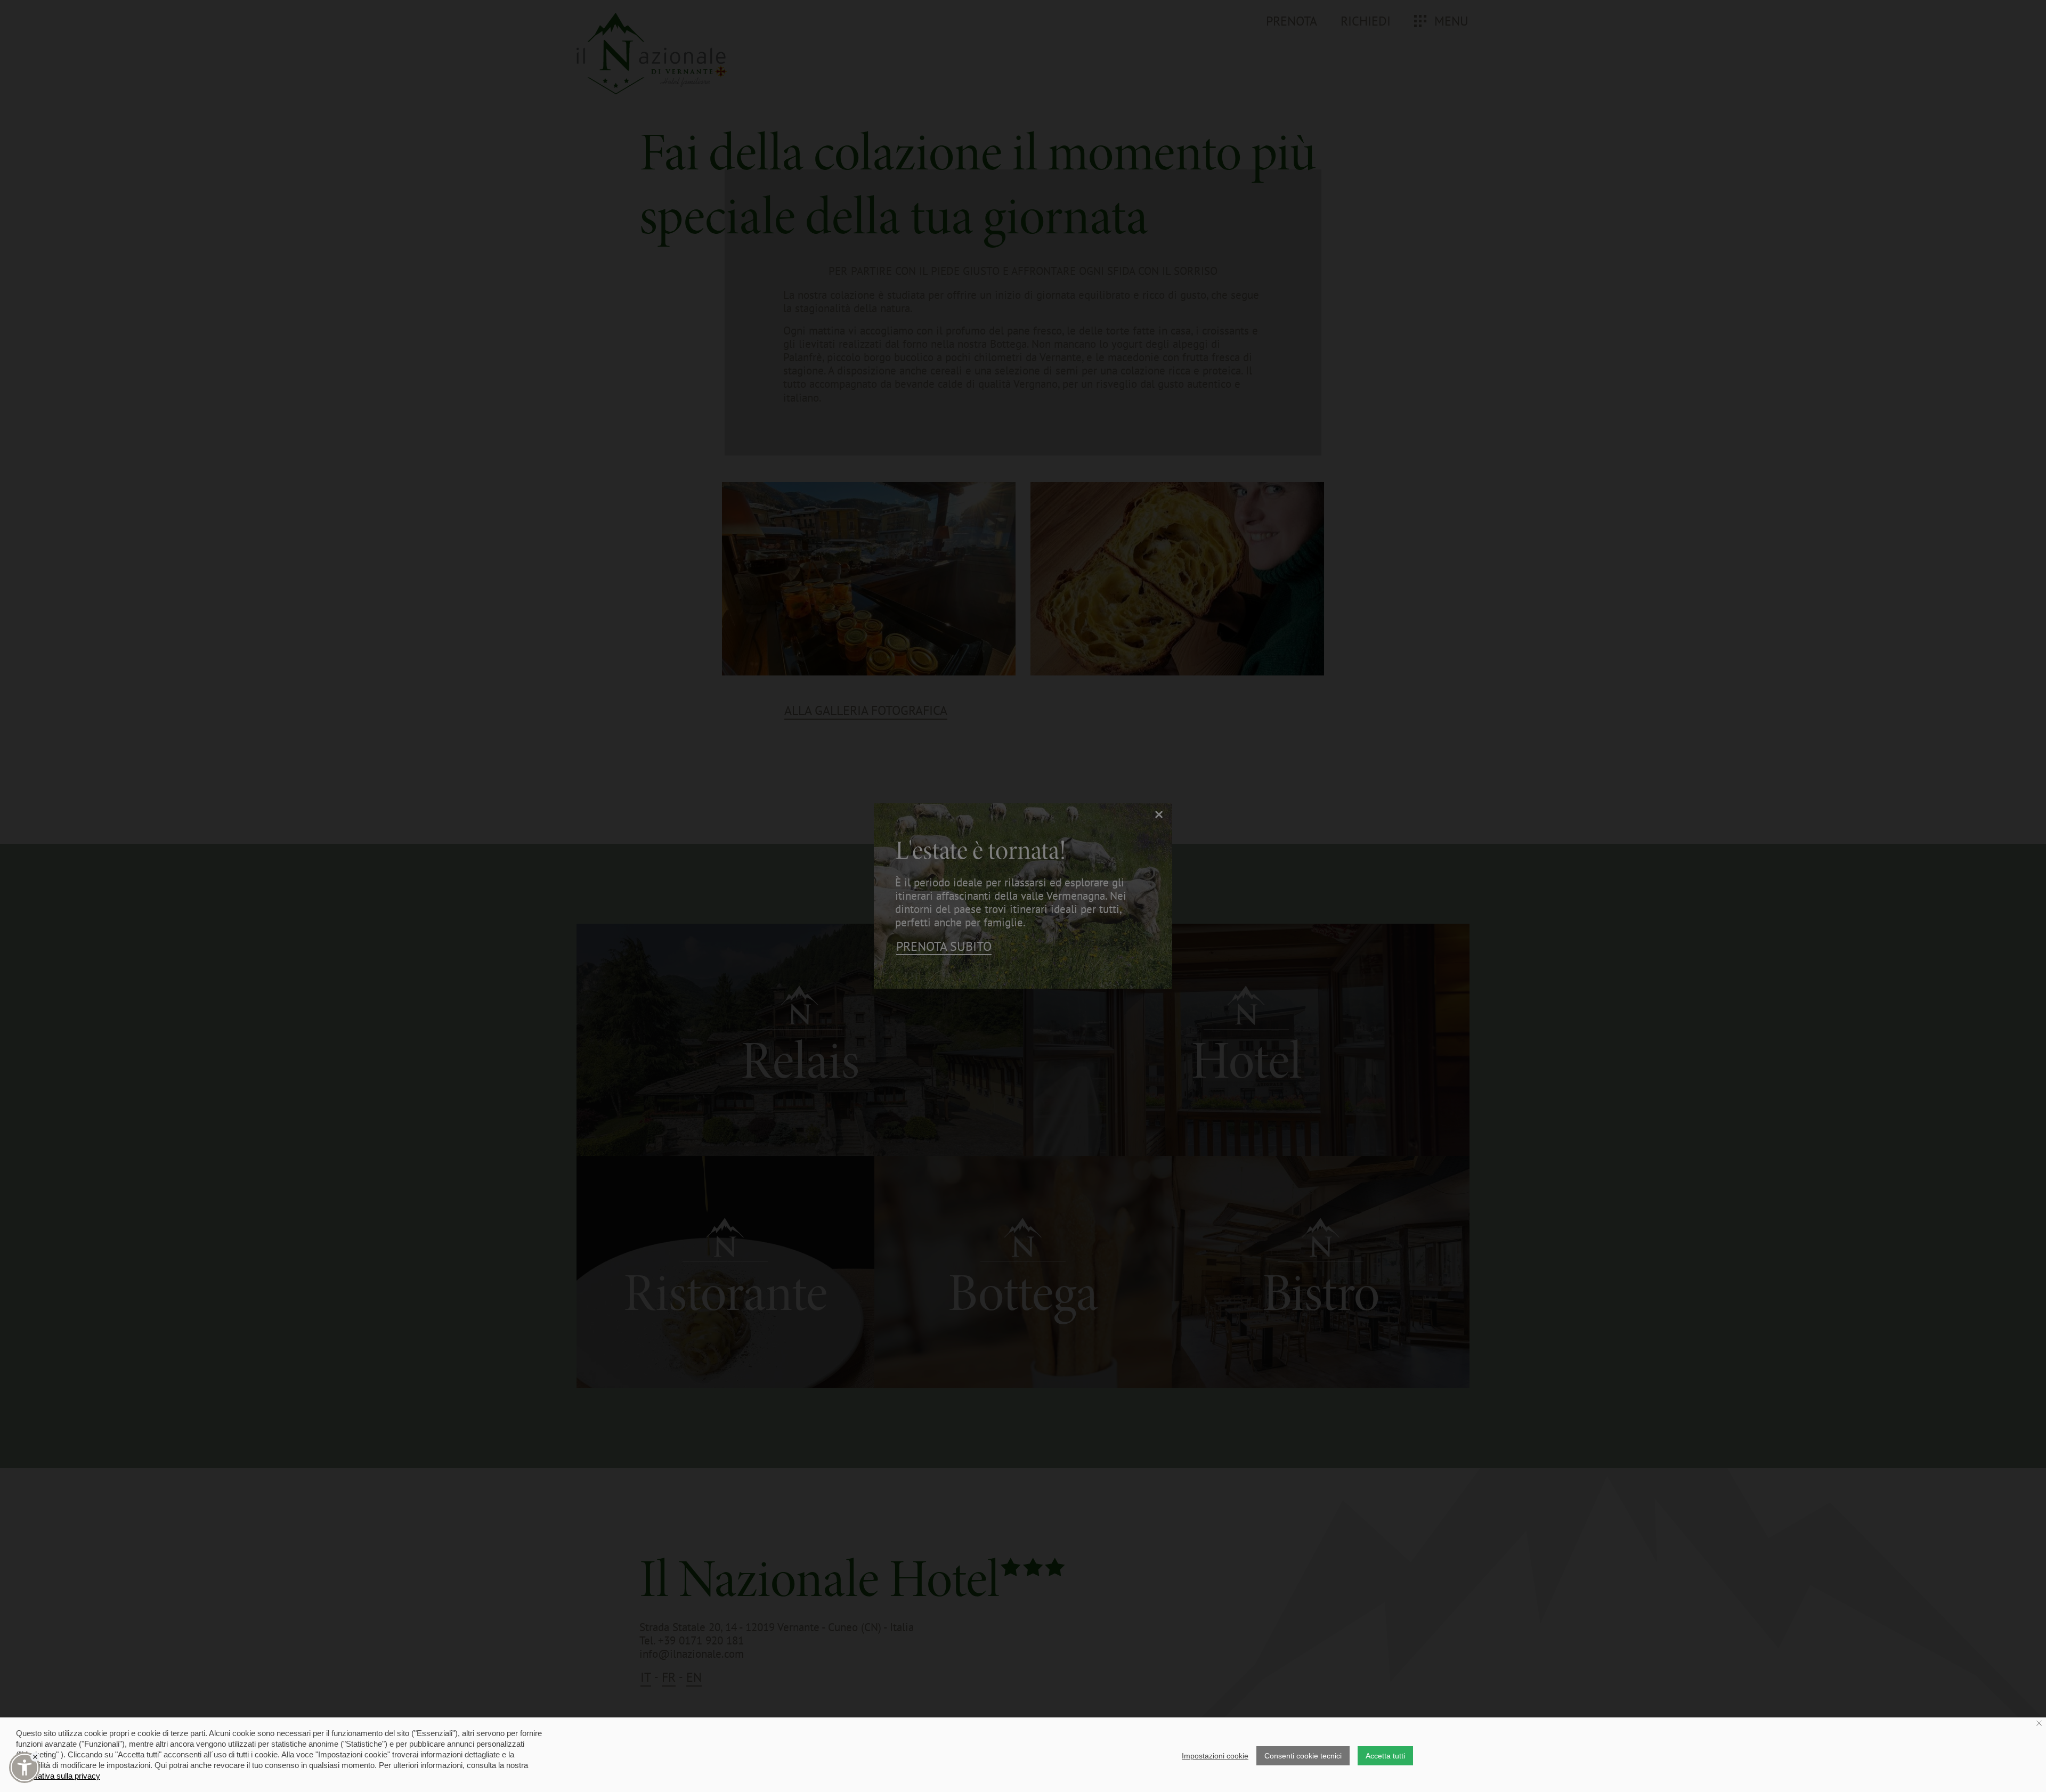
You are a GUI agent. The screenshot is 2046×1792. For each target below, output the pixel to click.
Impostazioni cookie (1215, 1756)
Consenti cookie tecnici (1303, 1756)
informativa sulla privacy (58, 1776)
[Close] (35, 1757)
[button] (25, 1767)
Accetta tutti (1385, 1756)
